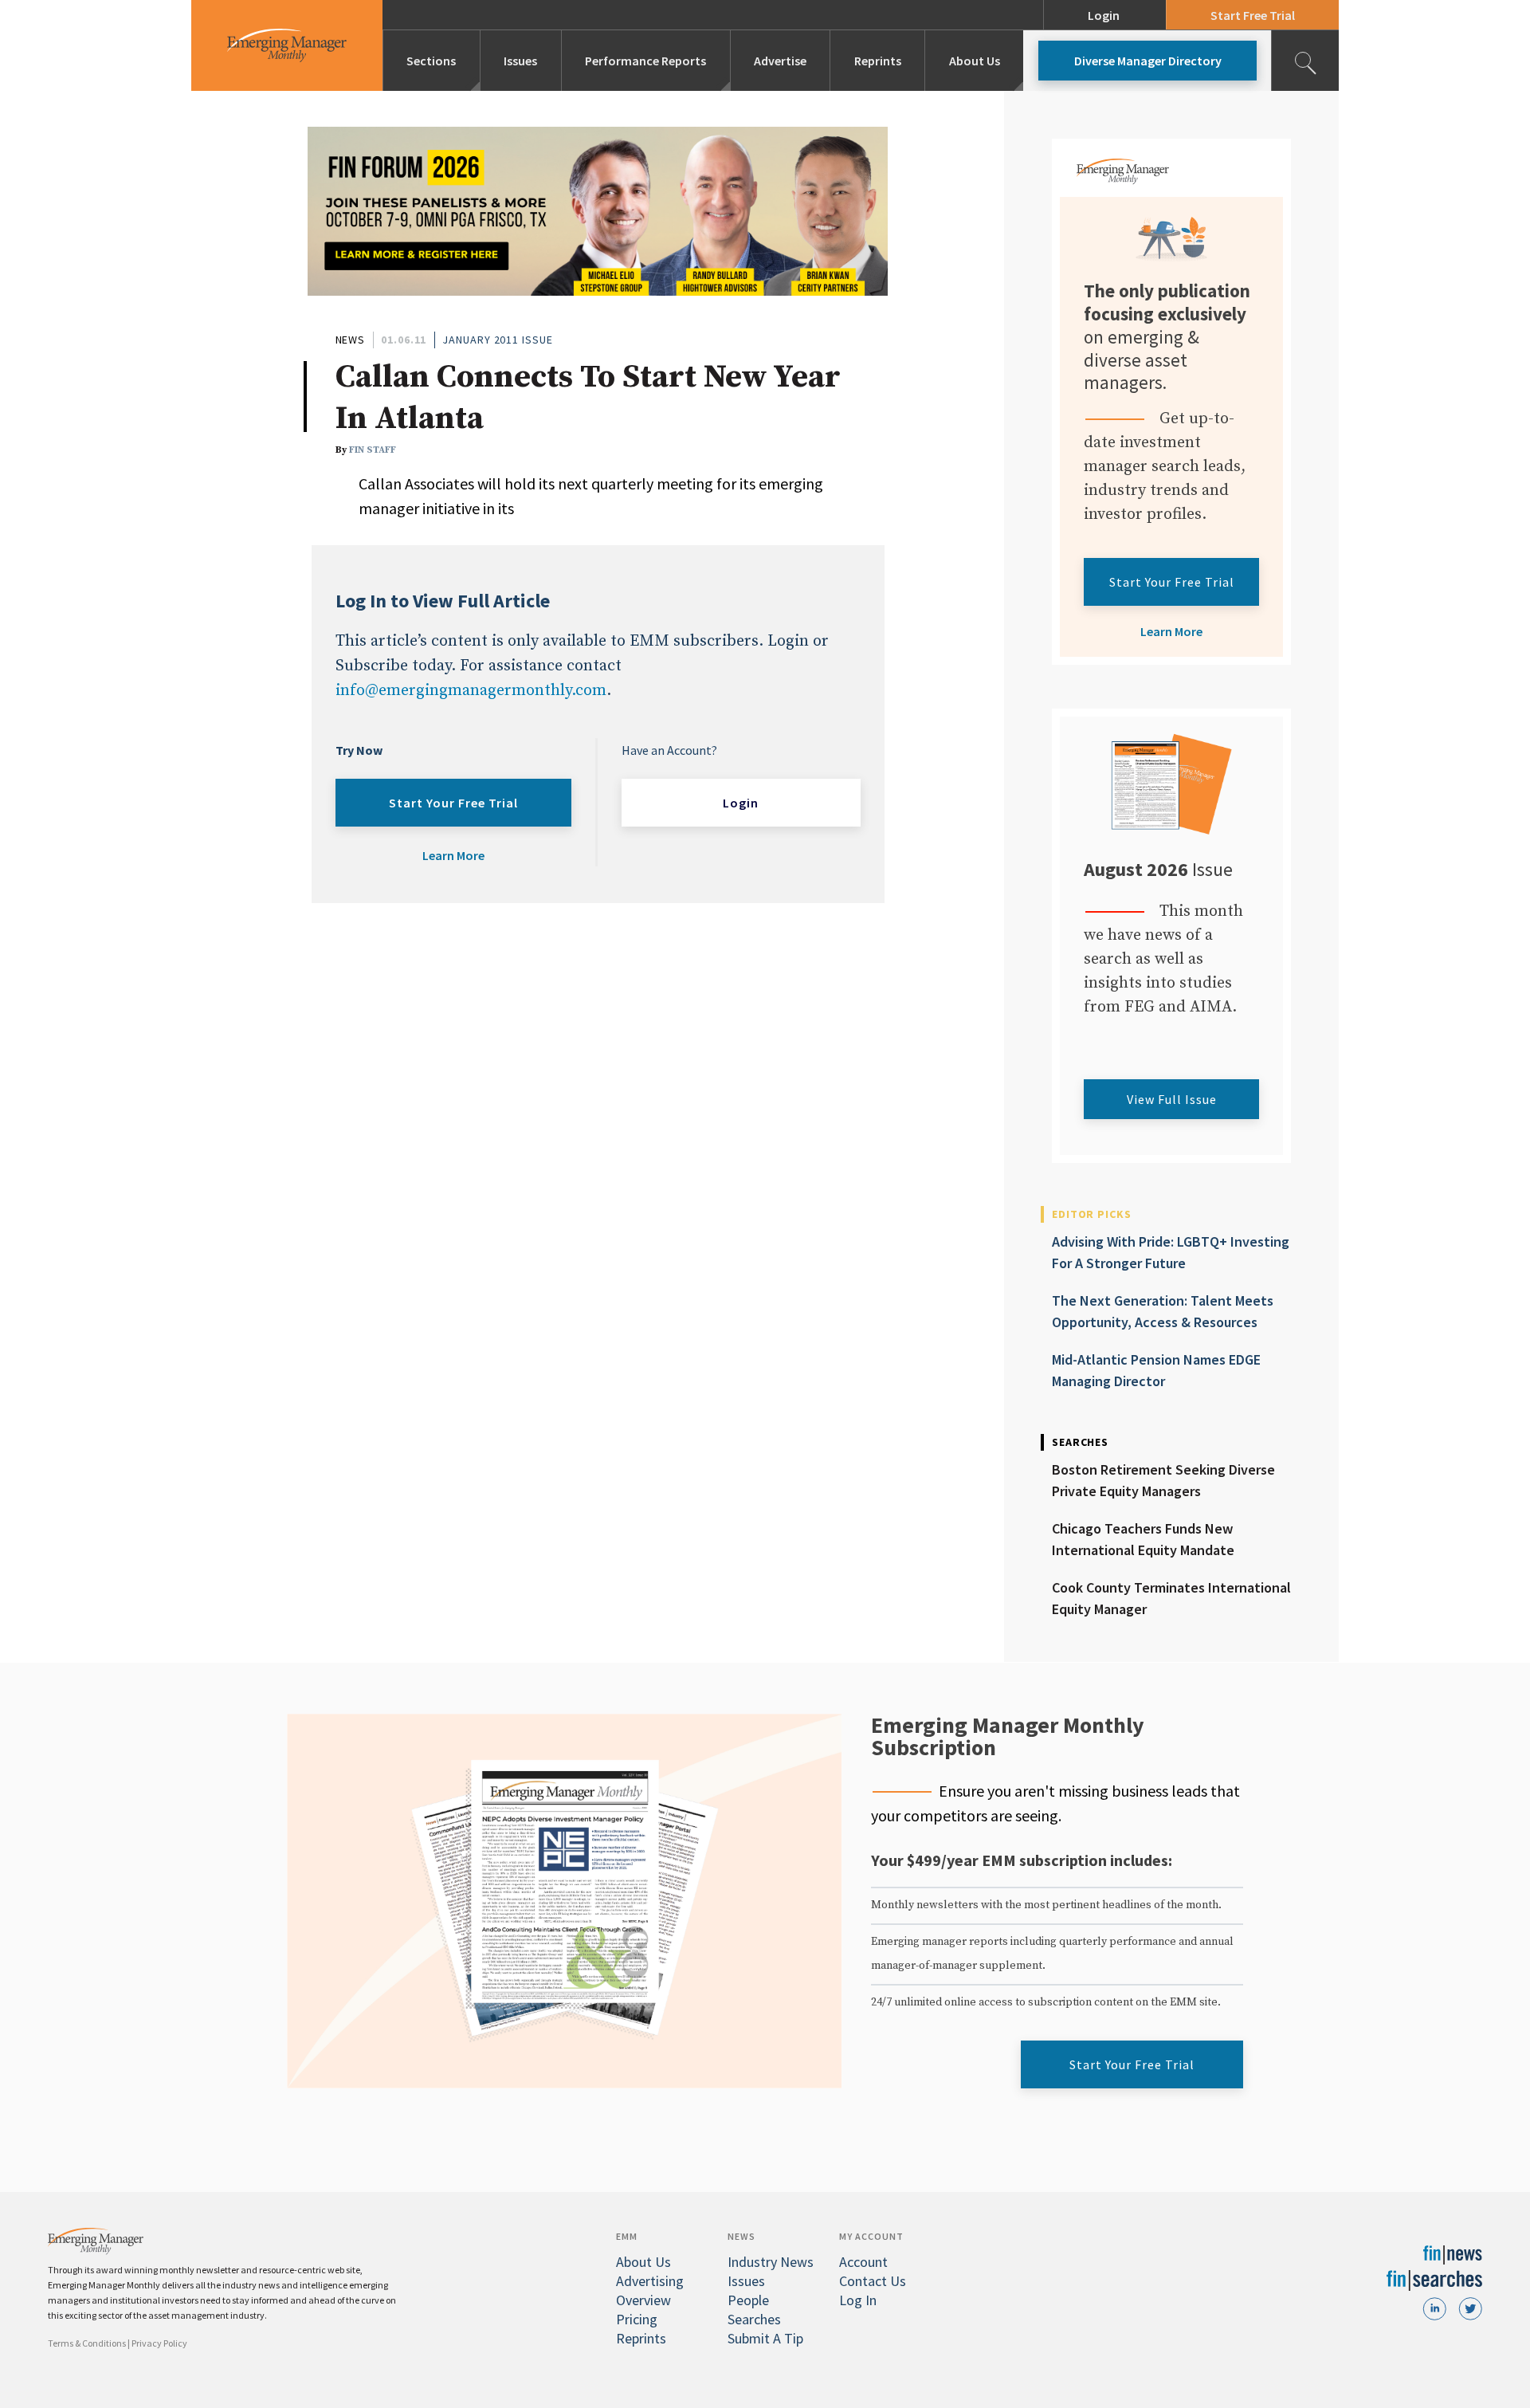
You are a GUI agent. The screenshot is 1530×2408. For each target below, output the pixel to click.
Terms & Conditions (87, 2343)
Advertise (780, 61)
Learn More (453, 855)
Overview (643, 2300)
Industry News (771, 2262)
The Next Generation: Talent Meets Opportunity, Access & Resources (1163, 1311)
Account (863, 2262)
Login (1104, 15)
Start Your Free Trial (453, 803)
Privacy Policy (159, 2343)
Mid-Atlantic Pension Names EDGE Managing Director (1156, 1370)
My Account (871, 2236)
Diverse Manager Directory (1148, 61)
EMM (627, 2236)
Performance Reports (645, 61)
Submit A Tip (765, 2338)
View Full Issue (1172, 1099)
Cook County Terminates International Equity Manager (1171, 1598)
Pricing (637, 2319)
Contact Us (873, 2281)
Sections (431, 61)
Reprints (878, 61)
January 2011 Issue (497, 340)
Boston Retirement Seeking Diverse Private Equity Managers (1163, 1480)
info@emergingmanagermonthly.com (471, 691)
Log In (858, 2300)
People (748, 2300)
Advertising (650, 2281)
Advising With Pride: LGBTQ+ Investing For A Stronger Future (1171, 1252)
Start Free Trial (1253, 15)
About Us (975, 61)
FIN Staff (373, 450)
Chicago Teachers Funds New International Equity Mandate (1143, 1539)
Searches (754, 2319)
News (351, 340)
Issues (520, 61)
